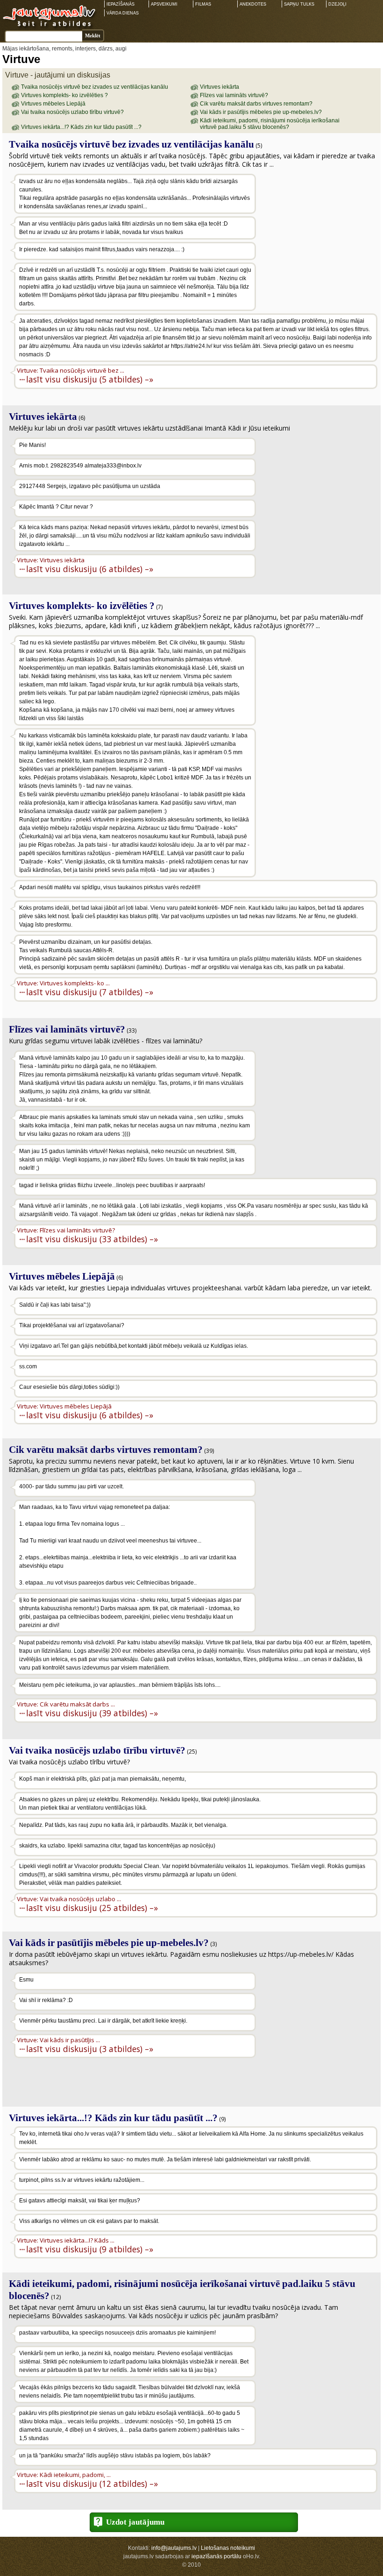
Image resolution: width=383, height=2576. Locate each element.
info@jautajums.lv (174, 2548)
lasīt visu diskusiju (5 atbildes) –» (90, 379)
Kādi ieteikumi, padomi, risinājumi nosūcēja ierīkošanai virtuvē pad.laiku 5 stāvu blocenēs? (270, 124)
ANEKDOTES (253, 4)
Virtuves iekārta (220, 87)
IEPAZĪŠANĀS (121, 4)
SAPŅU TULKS (299, 4)
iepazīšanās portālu (216, 2556)
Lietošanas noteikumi (228, 2548)
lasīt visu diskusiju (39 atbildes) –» (92, 1713)
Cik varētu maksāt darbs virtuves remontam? (256, 104)
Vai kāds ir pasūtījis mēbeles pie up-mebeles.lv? (261, 112)
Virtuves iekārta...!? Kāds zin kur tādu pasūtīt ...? (81, 127)
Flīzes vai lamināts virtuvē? (234, 95)
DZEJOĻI (337, 4)
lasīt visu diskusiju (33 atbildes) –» (92, 1239)
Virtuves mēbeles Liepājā (53, 104)
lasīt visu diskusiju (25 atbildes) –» (92, 1907)
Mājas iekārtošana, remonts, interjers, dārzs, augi (64, 49)
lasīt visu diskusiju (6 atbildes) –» (90, 569)
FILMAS (203, 4)
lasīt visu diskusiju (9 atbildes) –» (90, 2249)
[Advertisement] (318, 234)
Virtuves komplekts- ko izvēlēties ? (64, 95)
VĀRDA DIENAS (123, 13)
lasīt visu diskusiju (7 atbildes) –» (90, 992)
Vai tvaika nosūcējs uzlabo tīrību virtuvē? (72, 112)
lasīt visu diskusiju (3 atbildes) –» (90, 2049)
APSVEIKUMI (164, 4)
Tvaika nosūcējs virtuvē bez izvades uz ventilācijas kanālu (95, 87)
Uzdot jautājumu (135, 2522)
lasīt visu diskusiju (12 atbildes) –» (92, 2483)
